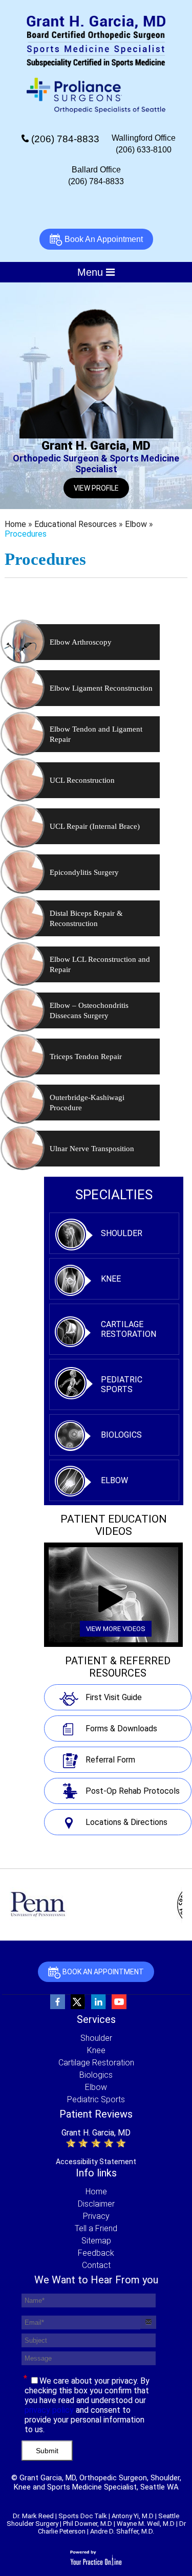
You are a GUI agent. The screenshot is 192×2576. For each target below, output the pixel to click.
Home (16, 524)
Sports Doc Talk (83, 2516)
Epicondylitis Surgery (84, 872)
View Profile (96, 488)
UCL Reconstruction (82, 780)
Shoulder (122, 1233)
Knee (111, 1279)
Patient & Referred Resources (118, 1667)
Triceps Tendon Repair (86, 1056)
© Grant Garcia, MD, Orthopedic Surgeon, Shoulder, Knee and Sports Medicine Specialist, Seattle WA (96, 2482)
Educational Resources (77, 524)
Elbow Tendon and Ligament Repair (96, 734)
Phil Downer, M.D (88, 2524)
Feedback (96, 2253)
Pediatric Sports (122, 1384)
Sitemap (96, 2241)
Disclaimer (96, 2204)
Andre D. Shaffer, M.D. (122, 2531)
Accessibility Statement (96, 2162)
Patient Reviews (96, 2114)
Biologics (121, 1435)
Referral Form (110, 1760)
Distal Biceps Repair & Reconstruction (86, 918)
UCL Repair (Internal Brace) (95, 826)
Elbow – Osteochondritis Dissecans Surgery (89, 1010)
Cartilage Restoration (129, 1329)
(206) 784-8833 (65, 139)
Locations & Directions (126, 1822)
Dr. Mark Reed (33, 2516)
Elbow (137, 524)
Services (96, 2019)
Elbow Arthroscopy (81, 642)
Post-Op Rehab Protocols (133, 1791)
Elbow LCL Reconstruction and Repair (100, 964)
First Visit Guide (114, 1697)
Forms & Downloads (121, 1729)
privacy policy (49, 2410)
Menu (92, 272)
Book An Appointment (103, 239)
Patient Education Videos (114, 1525)
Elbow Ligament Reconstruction (101, 688)
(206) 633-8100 (144, 150)
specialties (114, 1195)
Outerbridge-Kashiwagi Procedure (87, 1103)
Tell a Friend (96, 2228)
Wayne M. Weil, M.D (146, 2524)
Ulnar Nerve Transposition (92, 1149)
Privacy (96, 2216)
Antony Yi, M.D (133, 2516)
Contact (96, 2265)
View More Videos (116, 1629)
